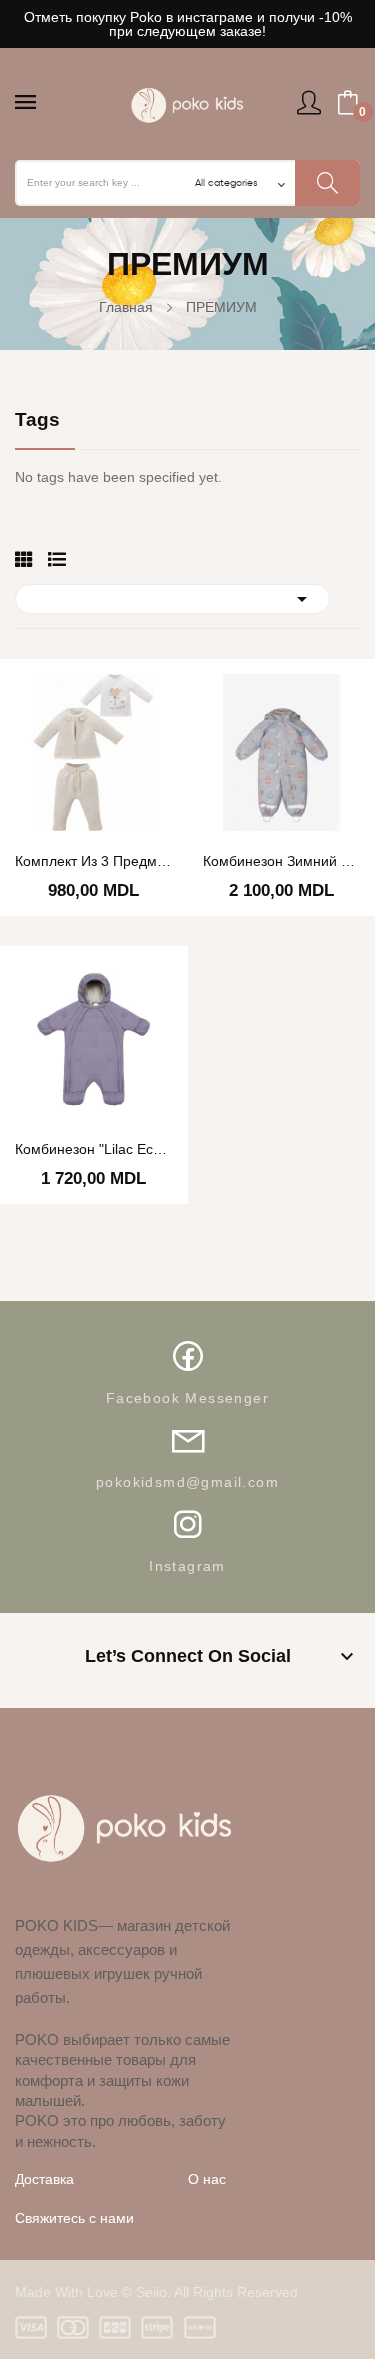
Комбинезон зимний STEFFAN (282, 861)
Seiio (151, 2292)
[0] (348, 103)
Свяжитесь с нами (74, 2218)
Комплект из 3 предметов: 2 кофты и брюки (94, 861)
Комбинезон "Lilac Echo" (94, 1149)
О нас (207, 2179)
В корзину (215, 966)
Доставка (44, 2179)
